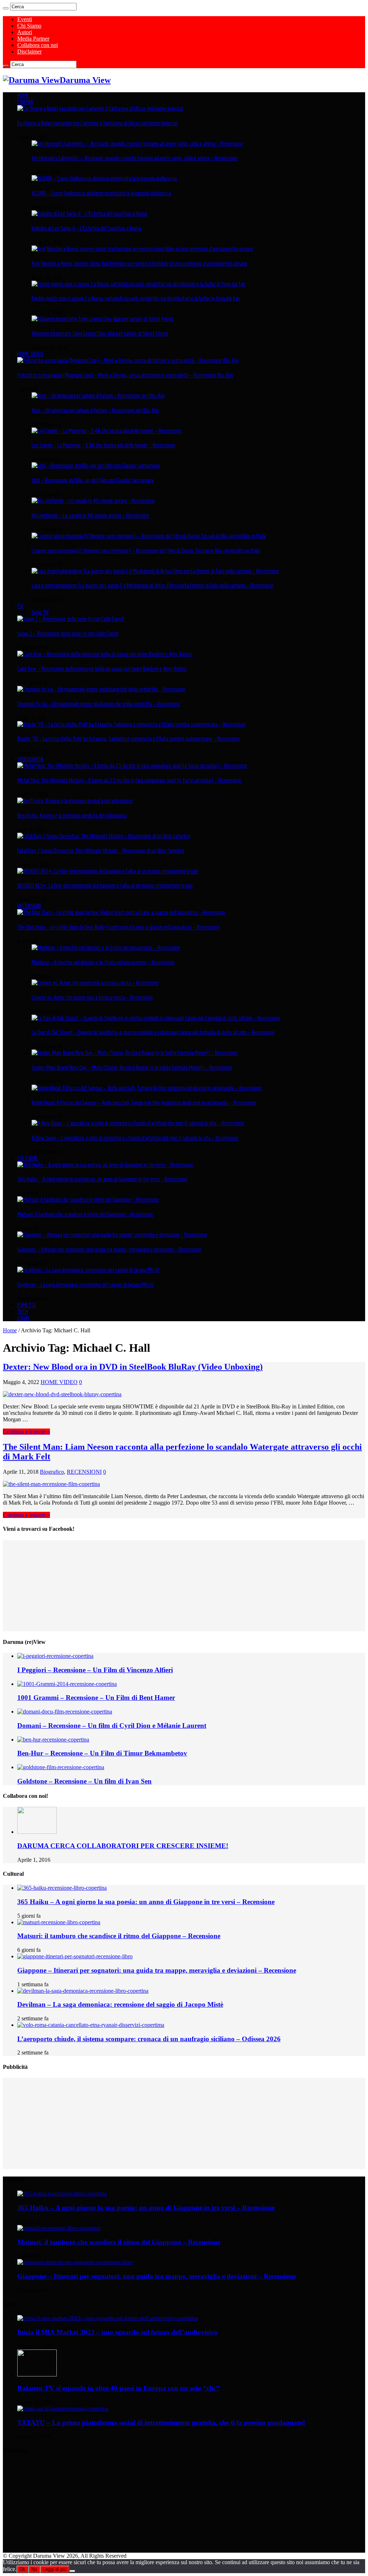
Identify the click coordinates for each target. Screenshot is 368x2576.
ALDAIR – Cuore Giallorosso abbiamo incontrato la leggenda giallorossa (101, 193)
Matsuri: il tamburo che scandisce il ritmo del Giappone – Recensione (85, 1214)
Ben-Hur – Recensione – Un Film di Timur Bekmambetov (102, 1753)
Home (10, 1330)
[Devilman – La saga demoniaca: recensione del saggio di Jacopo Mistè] (88, 1270)
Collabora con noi (38, 45)
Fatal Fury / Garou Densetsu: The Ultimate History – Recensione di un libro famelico (101, 851)
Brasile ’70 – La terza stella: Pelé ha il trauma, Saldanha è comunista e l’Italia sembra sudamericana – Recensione (129, 739)
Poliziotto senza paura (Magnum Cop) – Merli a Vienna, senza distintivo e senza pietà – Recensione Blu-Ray (125, 375)
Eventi (25, 19)
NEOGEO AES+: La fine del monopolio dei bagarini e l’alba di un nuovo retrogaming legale (105, 885)
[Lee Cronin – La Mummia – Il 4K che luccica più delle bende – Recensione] (107, 431)
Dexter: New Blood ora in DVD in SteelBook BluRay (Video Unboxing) (133, 1367)
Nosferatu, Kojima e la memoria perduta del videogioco (72, 815)
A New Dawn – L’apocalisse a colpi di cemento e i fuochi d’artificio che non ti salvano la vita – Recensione (135, 1138)
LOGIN (23, 1318)
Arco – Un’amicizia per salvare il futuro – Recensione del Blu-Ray (95, 410)
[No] (72, 2571)
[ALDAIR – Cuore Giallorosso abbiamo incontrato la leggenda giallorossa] (104, 178)
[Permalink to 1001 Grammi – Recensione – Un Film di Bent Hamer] (67, 1684)
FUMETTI (26, 1305)
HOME (23, 95)
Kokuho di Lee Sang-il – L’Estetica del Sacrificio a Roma (86, 228)
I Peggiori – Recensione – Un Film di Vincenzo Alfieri (95, 1670)
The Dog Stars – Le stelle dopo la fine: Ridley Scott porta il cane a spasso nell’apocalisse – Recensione (119, 927)
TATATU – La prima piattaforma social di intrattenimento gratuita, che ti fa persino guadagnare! (161, 2423)
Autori (25, 32)
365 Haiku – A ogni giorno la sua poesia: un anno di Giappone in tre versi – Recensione (102, 1179)
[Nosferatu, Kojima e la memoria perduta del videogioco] (75, 801)
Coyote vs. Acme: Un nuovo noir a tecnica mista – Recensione (92, 997)
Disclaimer (29, 52)
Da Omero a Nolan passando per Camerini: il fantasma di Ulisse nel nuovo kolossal (97, 123)
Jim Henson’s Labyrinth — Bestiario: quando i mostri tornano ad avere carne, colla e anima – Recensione (135, 158)
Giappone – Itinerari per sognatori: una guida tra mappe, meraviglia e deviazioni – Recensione (109, 1249)
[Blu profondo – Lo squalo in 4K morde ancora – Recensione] (93, 501)
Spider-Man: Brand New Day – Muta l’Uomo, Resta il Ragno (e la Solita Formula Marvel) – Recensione (132, 1067)
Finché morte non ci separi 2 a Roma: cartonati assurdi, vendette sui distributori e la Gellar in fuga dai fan (136, 298)
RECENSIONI (29, 906)
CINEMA (25, 102)
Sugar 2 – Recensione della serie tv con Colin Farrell (68, 634)
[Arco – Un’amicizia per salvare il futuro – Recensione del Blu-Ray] (98, 396)
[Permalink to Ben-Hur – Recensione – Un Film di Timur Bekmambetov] (53, 1740)
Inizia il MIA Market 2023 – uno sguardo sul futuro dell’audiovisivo (118, 2332)
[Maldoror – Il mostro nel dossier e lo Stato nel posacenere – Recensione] (106, 948)
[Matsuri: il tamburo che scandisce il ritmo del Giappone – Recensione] (88, 1200)
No (34, 2569)
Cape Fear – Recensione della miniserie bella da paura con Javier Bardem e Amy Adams (102, 669)
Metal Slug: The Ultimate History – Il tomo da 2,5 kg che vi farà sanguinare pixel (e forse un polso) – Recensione (129, 780)
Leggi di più (55, 2569)
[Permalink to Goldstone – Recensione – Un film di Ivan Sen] (61, 1767)
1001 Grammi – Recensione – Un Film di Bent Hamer (96, 1698)
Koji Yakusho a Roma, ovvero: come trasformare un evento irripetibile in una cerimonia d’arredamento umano (139, 263)
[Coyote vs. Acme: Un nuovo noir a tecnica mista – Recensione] (95, 983)
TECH (23, 1312)
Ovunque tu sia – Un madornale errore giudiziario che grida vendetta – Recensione (99, 704)
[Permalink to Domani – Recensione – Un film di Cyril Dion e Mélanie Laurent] (65, 1712)
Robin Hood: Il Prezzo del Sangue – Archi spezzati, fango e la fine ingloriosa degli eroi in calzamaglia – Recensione (144, 1103)
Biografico (52, 1472)
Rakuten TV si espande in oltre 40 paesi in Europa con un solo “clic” (118, 2388)
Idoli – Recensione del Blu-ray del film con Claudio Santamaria (93, 480)
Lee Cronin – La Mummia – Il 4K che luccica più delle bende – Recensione (104, 445)
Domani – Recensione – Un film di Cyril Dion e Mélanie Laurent (112, 1726)
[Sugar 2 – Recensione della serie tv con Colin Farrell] (71, 619)
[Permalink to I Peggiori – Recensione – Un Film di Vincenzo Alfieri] (55, 1656)
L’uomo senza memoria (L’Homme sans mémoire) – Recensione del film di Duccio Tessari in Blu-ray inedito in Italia (146, 551)
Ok (22, 2569)
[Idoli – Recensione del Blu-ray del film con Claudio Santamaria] (96, 466)
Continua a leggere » (26, 1432)
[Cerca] (6, 8)
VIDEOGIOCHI (30, 759)
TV (20, 606)
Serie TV (40, 612)
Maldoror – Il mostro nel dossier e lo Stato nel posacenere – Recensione (103, 962)
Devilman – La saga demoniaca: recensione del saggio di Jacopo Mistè (86, 1285)
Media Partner (33, 39)
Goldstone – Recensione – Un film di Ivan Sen (84, 1781)
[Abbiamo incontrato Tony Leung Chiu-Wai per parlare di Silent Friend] (103, 319)
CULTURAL (28, 1158)
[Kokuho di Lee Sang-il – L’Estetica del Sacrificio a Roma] (89, 214)
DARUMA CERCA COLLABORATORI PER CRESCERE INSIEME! (123, 1846)
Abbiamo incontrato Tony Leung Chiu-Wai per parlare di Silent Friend (100, 333)
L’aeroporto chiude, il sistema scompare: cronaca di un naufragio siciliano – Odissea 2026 (149, 2039)
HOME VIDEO (30, 354)
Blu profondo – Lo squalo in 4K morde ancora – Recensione (90, 515)
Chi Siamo (29, 26)
